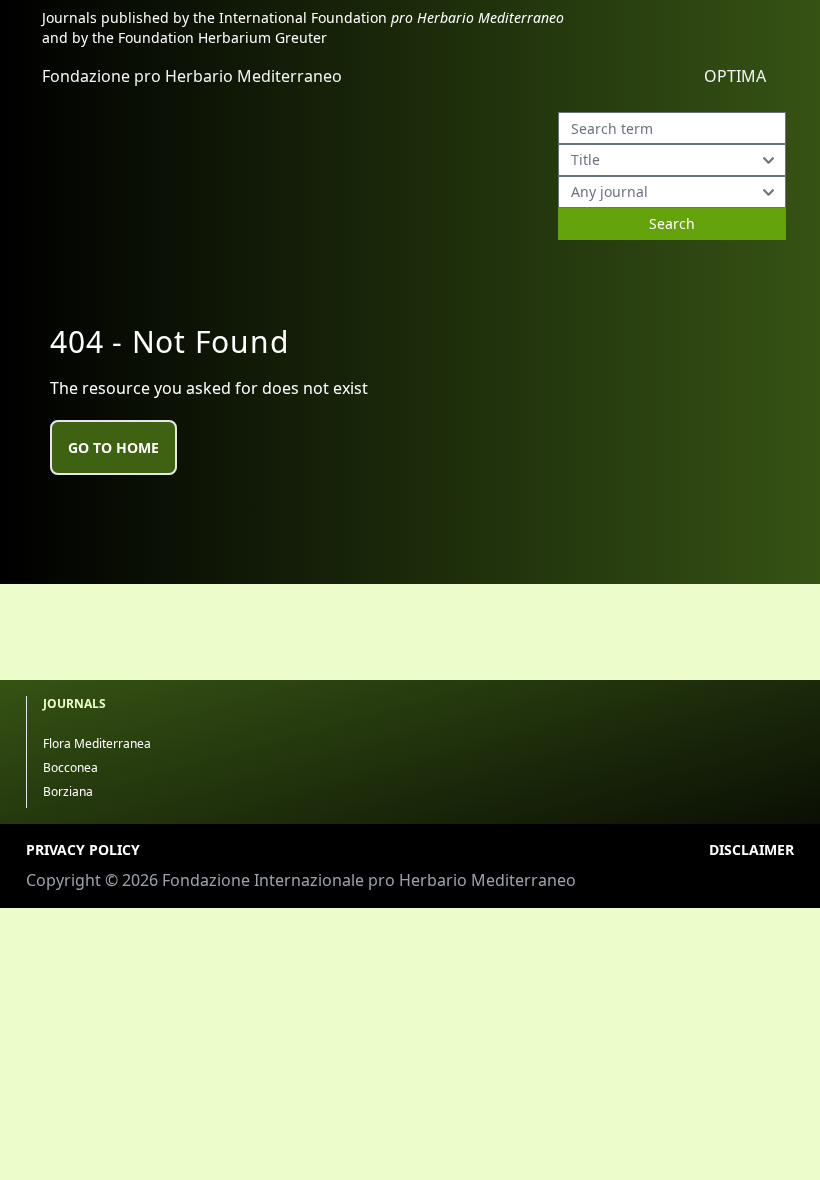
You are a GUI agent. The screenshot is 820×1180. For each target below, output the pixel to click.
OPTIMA (735, 76)
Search (672, 223)
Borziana (68, 791)
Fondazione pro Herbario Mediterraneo (192, 76)
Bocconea (70, 767)
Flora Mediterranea (97, 743)
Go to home (113, 447)
